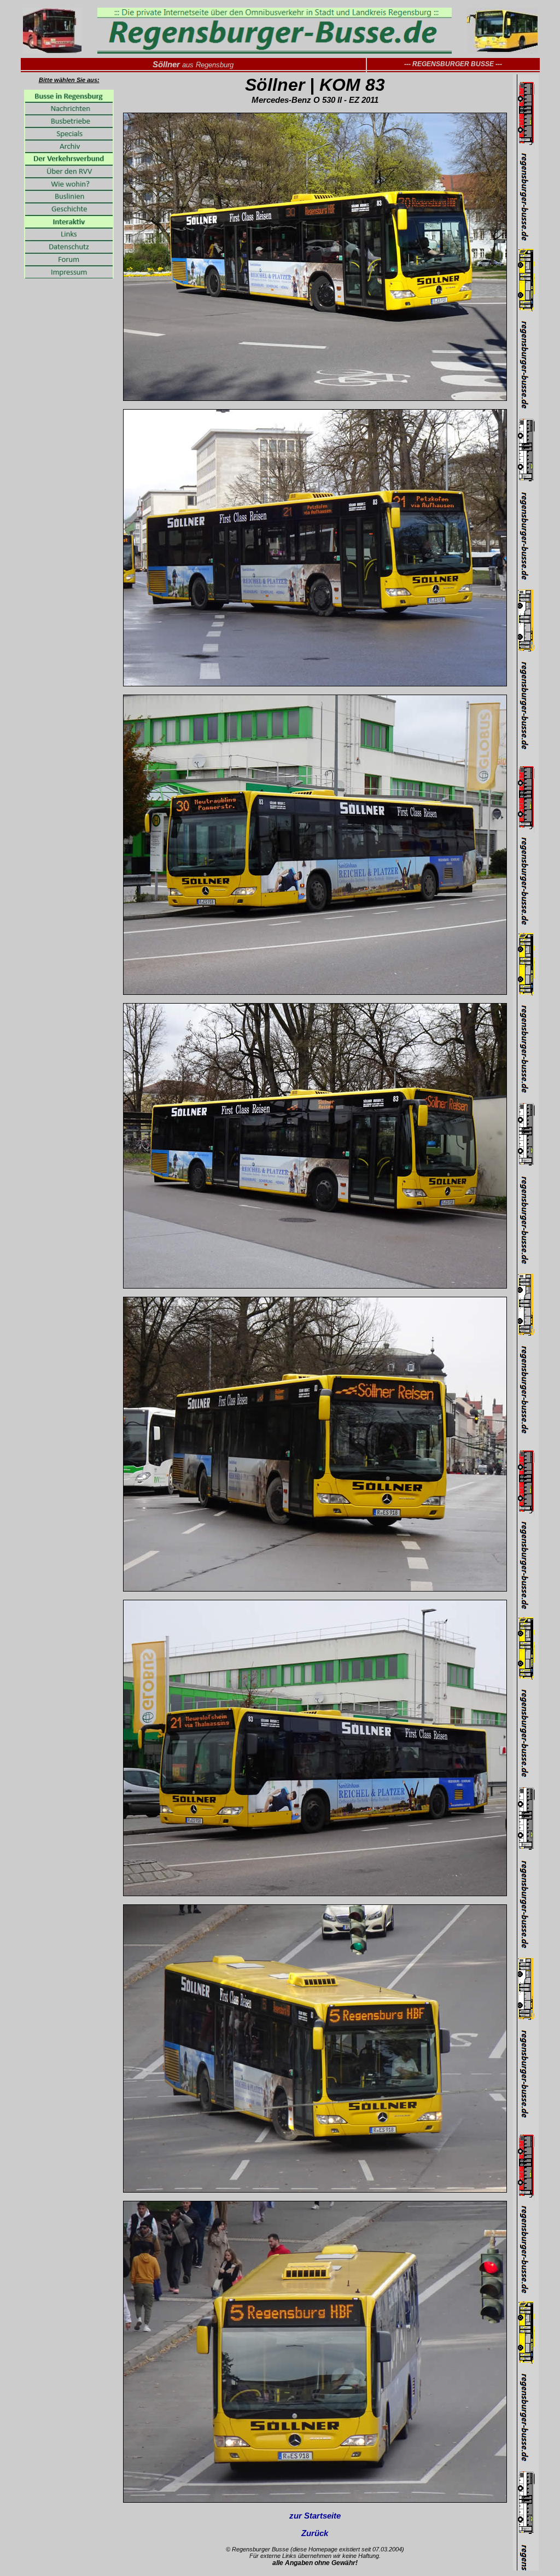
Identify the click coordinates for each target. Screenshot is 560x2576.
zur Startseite (315, 2516)
